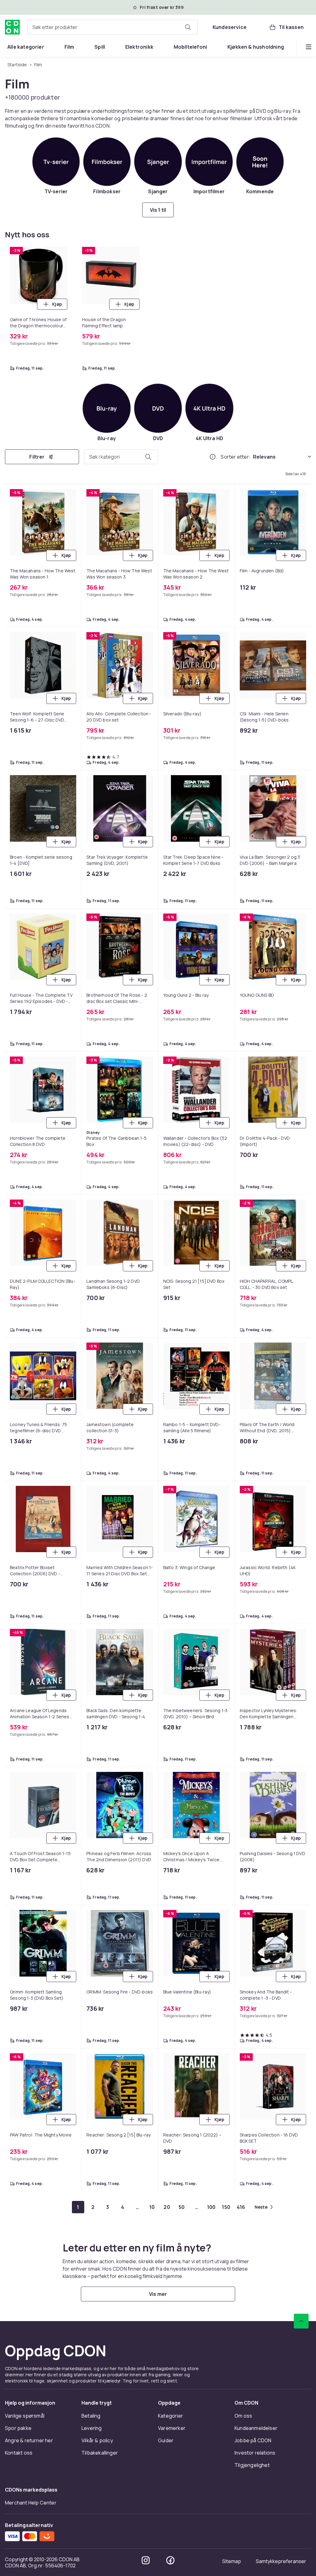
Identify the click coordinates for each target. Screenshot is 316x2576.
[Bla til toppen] (301, 2321)
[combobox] (112, 27)
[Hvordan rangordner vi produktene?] (213, 457)
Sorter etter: (236, 457)
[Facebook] (170, 2560)
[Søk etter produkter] (188, 27)
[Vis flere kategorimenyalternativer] (309, 47)
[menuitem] (26, 47)
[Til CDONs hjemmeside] (12, 27)
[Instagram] (146, 2560)
